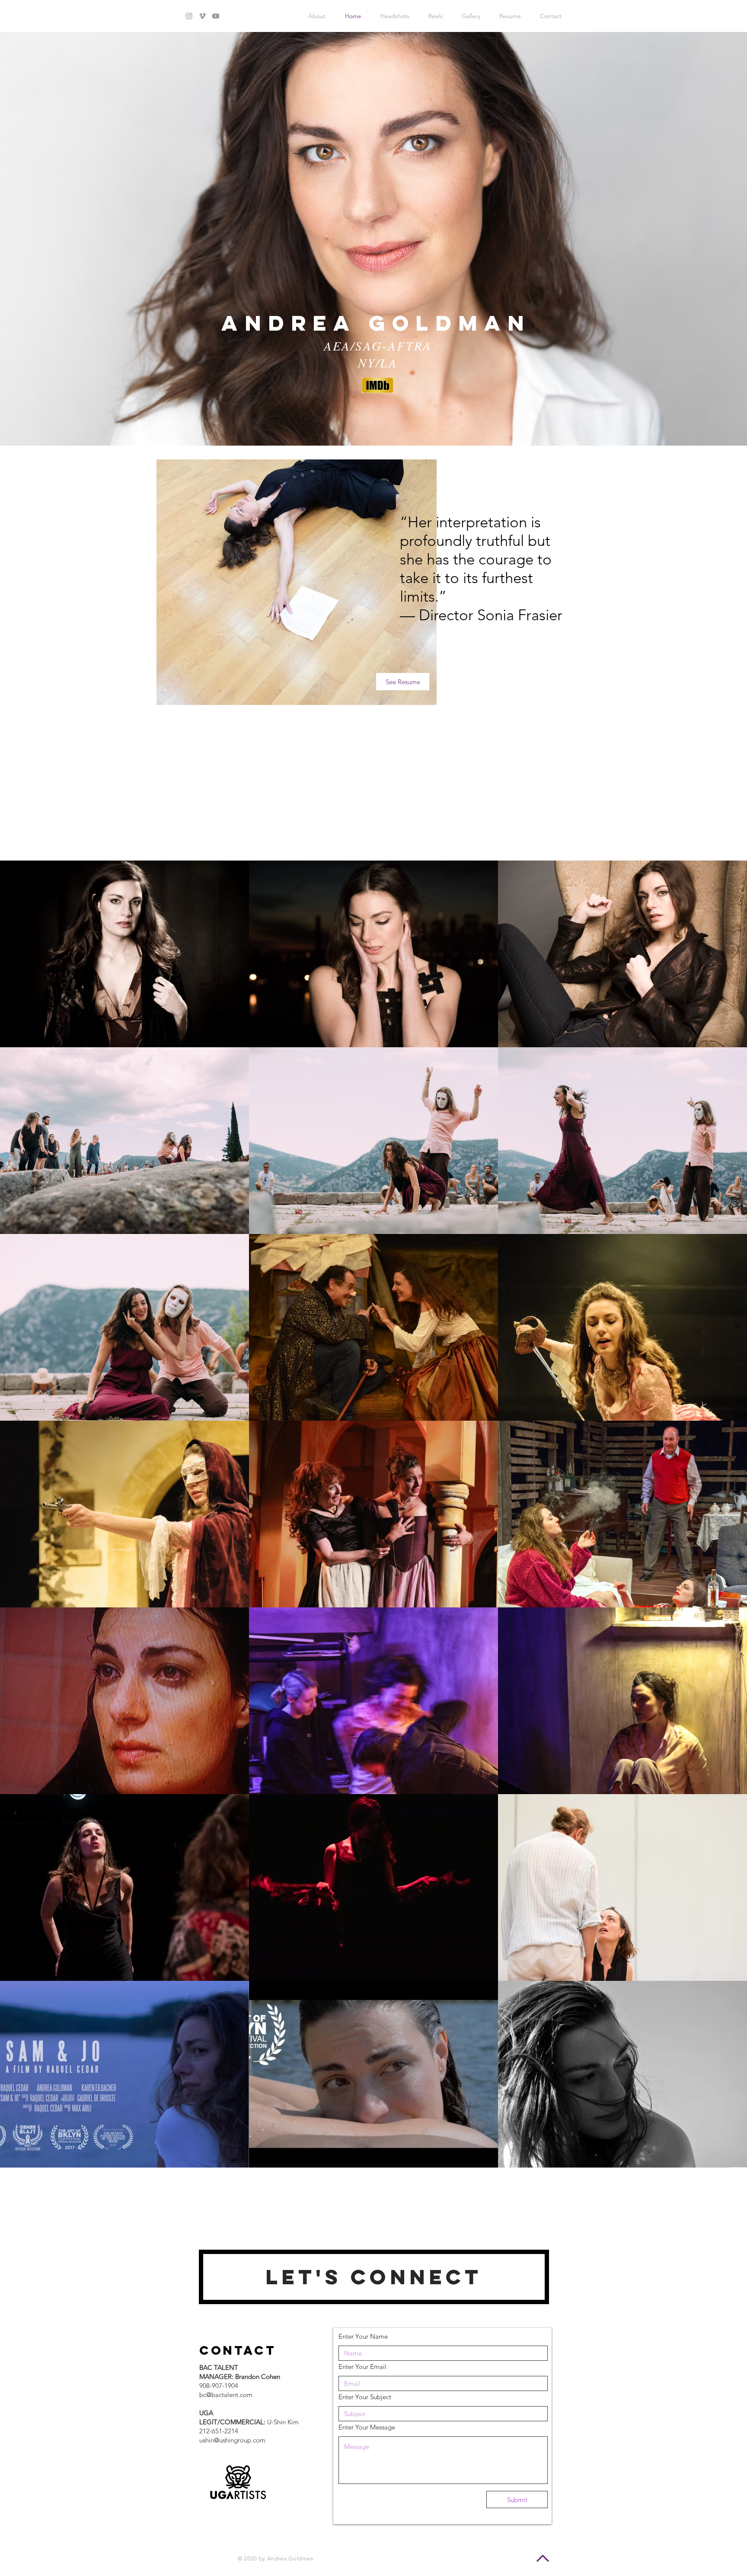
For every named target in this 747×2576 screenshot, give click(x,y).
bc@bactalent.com (226, 2395)
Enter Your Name (363, 2336)
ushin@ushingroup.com (232, 2440)
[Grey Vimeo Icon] (202, 16)
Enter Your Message (367, 2427)
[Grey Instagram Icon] (189, 16)
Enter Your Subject (365, 2397)
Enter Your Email (362, 2367)
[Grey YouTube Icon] (216, 16)
